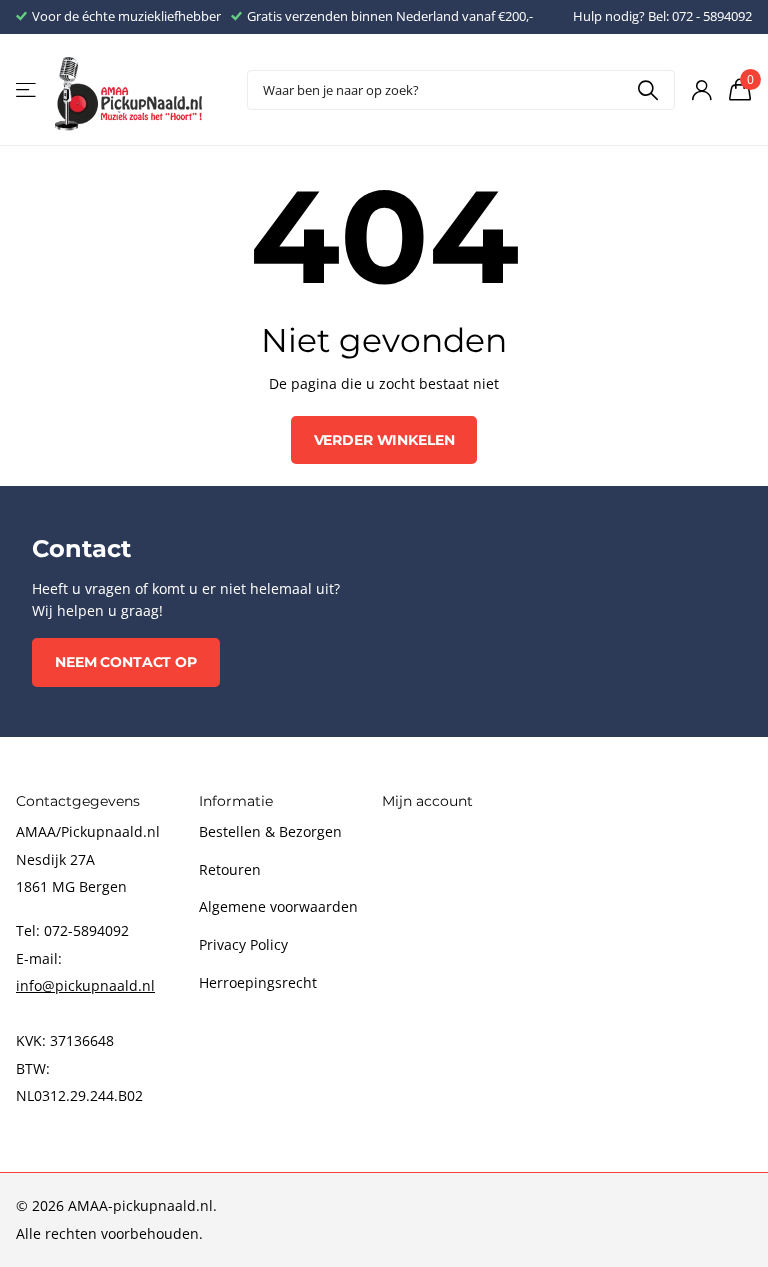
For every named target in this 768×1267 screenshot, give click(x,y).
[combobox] (461, 90)
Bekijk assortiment (27, 90)
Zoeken (647, 90)
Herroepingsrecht (258, 982)
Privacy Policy (243, 944)
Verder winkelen (384, 440)
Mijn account (427, 801)
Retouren (230, 869)
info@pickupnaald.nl (85, 985)
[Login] (701, 90)
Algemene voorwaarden (278, 906)
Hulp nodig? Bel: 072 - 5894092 (662, 16)
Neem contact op (126, 662)
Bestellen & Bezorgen (270, 831)
